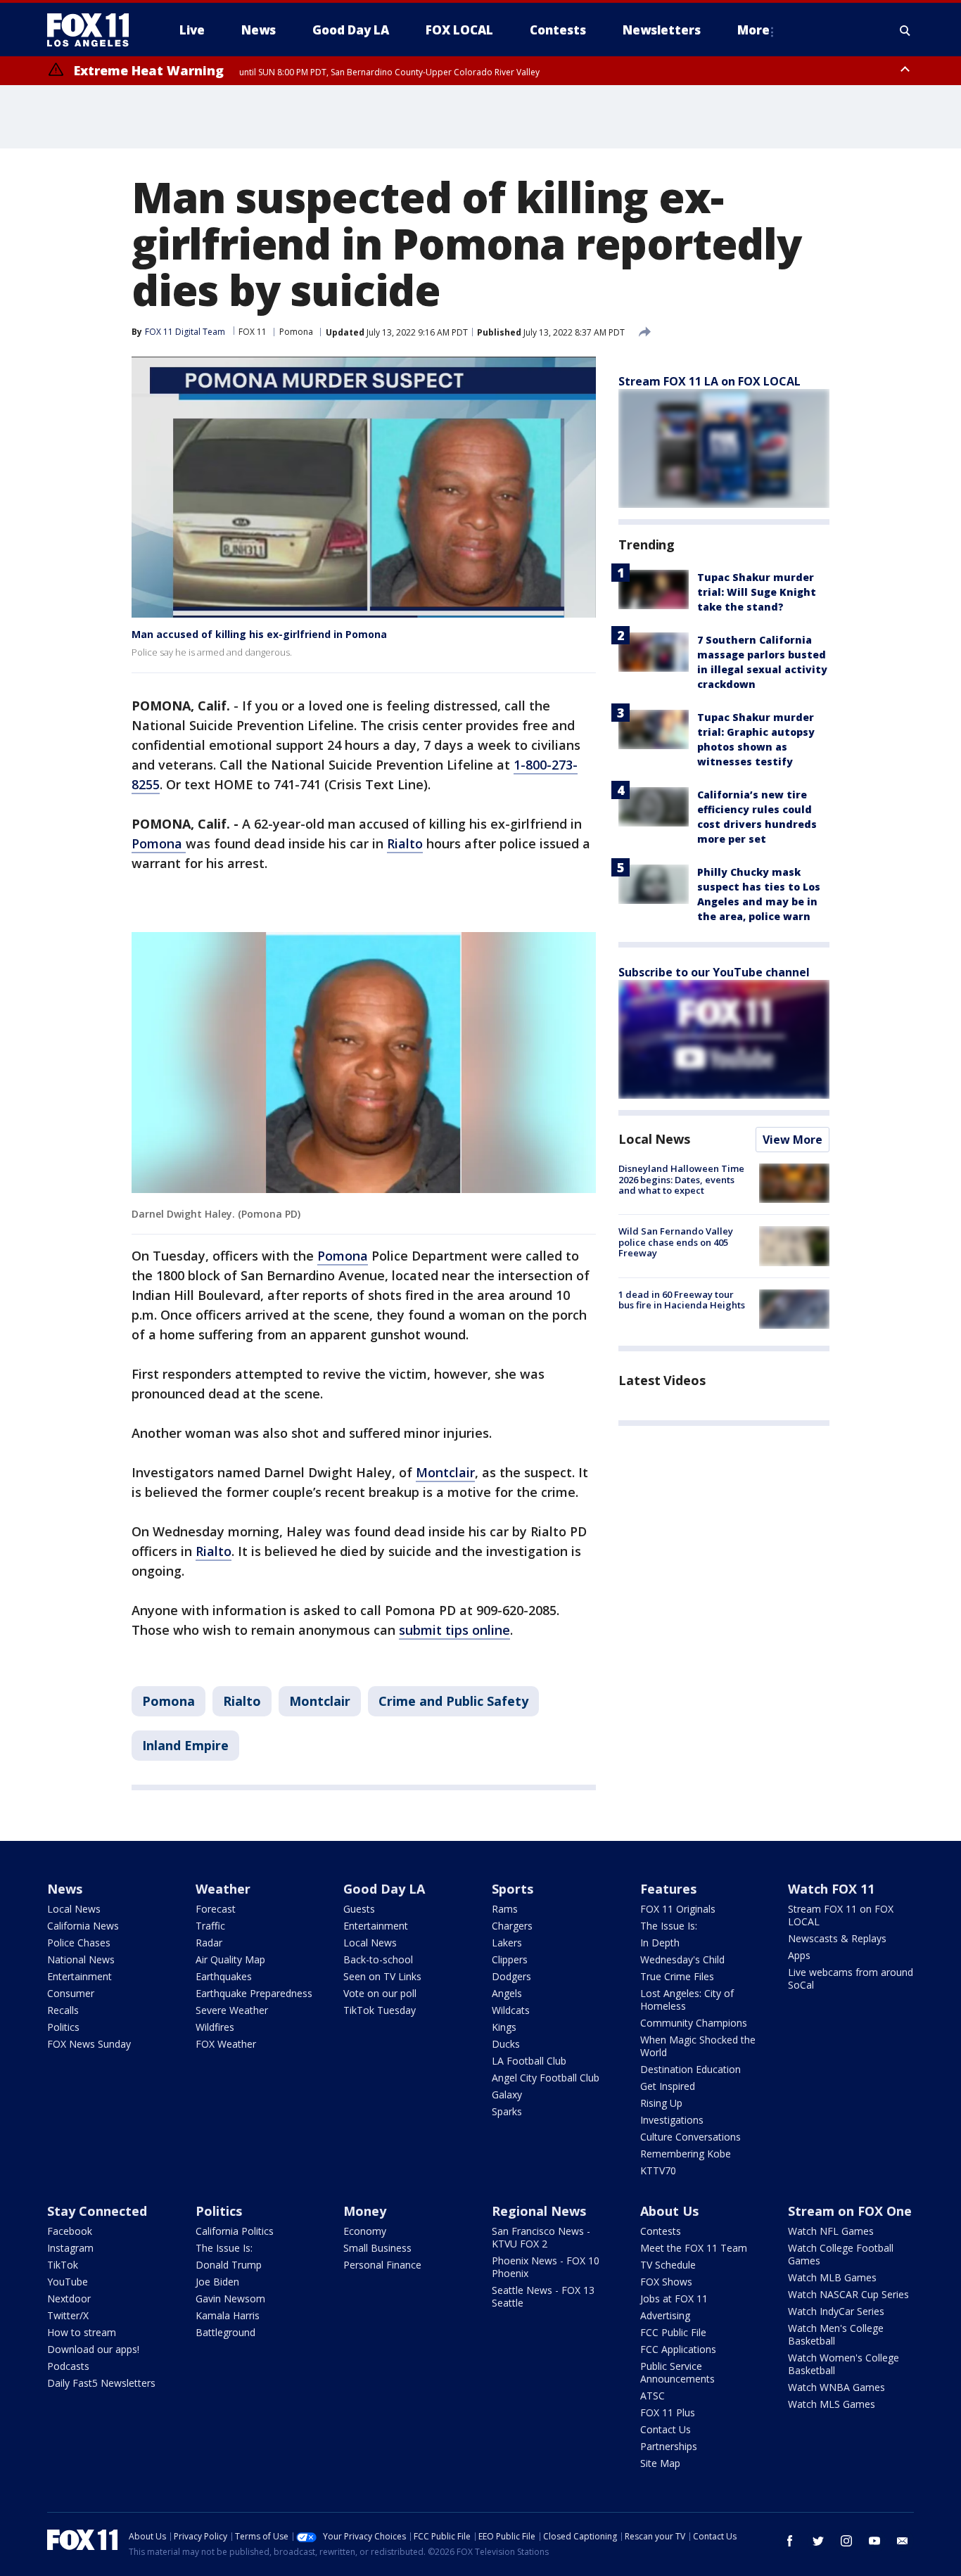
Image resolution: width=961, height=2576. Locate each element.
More (753, 30)
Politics (63, 2027)
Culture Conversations (690, 2137)
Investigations (672, 2120)
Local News (654, 1139)
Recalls (63, 2010)
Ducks (506, 2044)
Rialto (405, 843)
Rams (505, 1909)
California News (83, 1926)
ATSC (653, 2396)
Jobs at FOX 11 (674, 2298)
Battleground (225, 2332)
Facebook (70, 2231)
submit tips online (454, 1630)
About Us (669, 2211)
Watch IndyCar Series (836, 2311)
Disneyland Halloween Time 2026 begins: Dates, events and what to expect (681, 1179)
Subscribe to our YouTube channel (714, 972)
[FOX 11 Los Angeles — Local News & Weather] (94, 30)
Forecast (216, 1909)
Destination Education (690, 2069)
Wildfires (215, 2027)
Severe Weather (232, 2010)
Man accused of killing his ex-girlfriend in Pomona (259, 634)
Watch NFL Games (831, 2231)
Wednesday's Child (682, 1959)
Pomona (296, 332)
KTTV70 (658, 2170)
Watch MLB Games (832, 2277)
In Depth (660, 1943)
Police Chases (79, 1943)
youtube (874, 2541)
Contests (661, 2231)
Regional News (539, 2211)
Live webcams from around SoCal (851, 1978)
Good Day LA (384, 1889)
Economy (365, 2231)
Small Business (377, 2248)
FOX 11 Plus (668, 2412)
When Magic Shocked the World (698, 2046)
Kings (504, 2027)
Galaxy (507, 2094)
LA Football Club (529, 2061)
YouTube (68, 2282)
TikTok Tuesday (380, 2010)
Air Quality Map (230, 1959)
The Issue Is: (669, 1926)
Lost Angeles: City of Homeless (687, 2000)
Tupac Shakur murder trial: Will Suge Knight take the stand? (757, 592)
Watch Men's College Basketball (836, 2334)
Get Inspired (668, 2086)
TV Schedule (668, 2265)
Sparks (507, 2111)
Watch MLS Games (832, 2404)
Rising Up (661, 2103)
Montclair (445, 1472)
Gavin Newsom (230, 2298)
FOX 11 (253, 332)
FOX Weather (226, 2044)
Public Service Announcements (677, 2372)
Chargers (512, 1926)
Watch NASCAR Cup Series (848, 2294)
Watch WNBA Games (836, 2387)
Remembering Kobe (686, 2154)
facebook (790, 2541)
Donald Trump (229, 2265)
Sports (513, 1889)
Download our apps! (93, 2349)
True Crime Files (677, 1976)
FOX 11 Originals (678, 1909)
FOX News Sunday (89, 2044)
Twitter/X (68, 2315)
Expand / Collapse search (905, 30)
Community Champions (694, 2023)
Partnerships (669, 2446)
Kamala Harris (228, 2315)
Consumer (71, 1993)
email (903, 2541)
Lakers (507, 1943)
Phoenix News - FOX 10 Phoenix (546, 2267)
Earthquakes (224, 1976)
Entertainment (79, 1976)
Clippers (510, 1959)
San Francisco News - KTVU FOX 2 (541, 2237)
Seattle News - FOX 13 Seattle (543, 2296)
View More (793, 1140)
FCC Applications (678, 2349)
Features (668, 1889)
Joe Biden (217, 2282)
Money (365, 2211)
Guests (359, 1909)
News (65, 1889)
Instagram (70, 2248)
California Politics (235, 2231)
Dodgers (511, 1976)
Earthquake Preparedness (254, 1993)
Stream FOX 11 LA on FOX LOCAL (709, 381)
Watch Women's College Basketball (844, 2364)
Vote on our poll (380, 1993)
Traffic (210, 1926)
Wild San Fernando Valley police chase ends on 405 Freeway (676, 1242)
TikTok (63, 2265)
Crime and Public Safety (453, 1701)
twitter (818, 2541)
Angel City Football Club (546, 2078)
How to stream (82, 2332)
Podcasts (68, 2366)
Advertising (665, 2315)
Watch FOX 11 (831, 1889)
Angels (507, 1993)
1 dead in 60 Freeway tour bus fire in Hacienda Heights (682, 1300)
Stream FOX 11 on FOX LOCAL (841, 1915)
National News (81, 1959)
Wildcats (511, 2010)
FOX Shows (666, 2282)
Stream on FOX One (850, 2211)
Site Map (660, 2463)
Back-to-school (378, 1959)
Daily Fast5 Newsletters (101, 2383)
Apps (799, 1955)
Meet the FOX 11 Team (694, 2248)
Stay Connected (97, 2211)
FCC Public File (673, 2332)
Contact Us (666, 2429)
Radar (209, 1943)
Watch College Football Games (841, 2254)
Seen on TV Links (382, 1976)
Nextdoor (69, 2298)
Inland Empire (185, 1745)
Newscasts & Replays (837, 1938)
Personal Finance (382, 2265)
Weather (223, 1889)
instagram (846, 2541)
